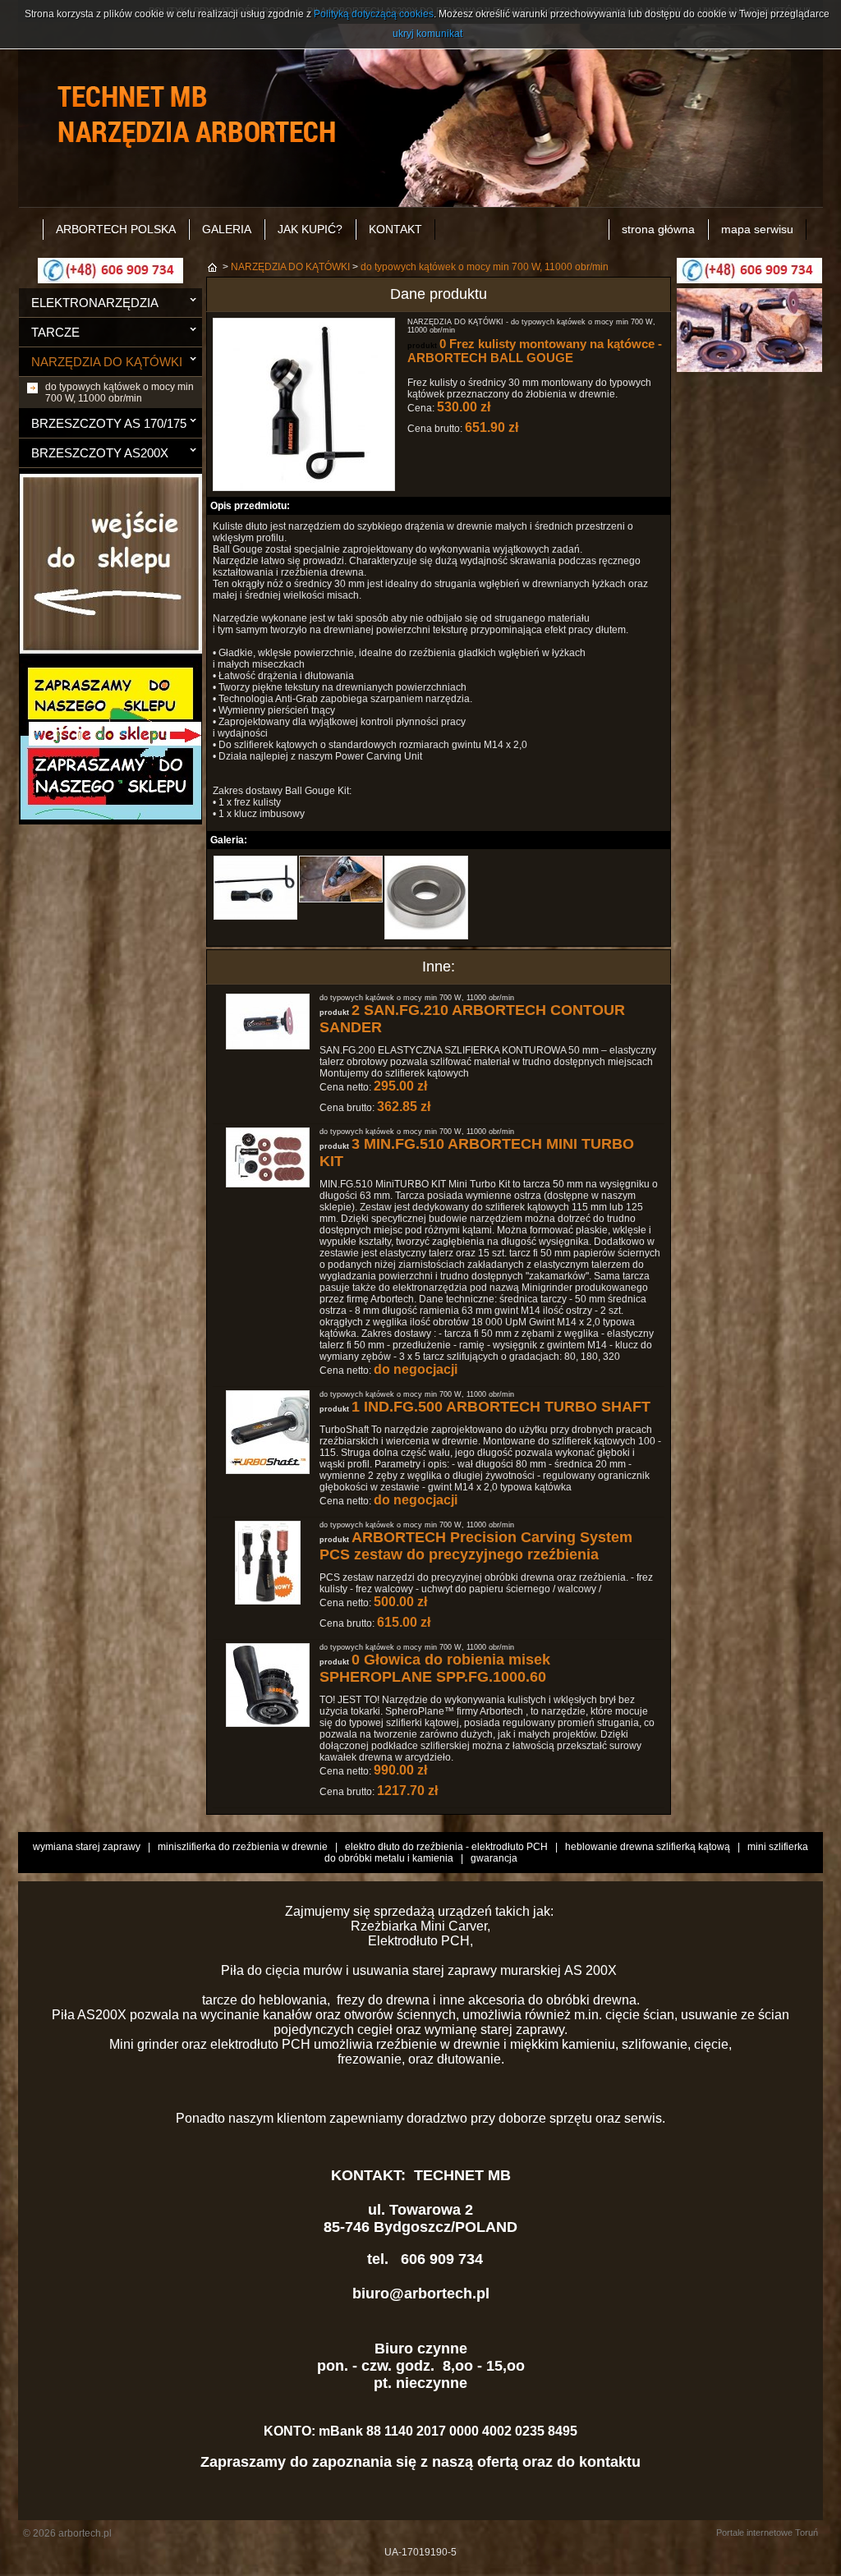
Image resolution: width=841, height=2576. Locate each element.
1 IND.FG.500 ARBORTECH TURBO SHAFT (501, 1407)
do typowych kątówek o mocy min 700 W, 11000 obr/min (119, 393)
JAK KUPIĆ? (310, 229)
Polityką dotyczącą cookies (374, 14)
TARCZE (55, 332)
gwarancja (494, 1858)
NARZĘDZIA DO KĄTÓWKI (107, 362)
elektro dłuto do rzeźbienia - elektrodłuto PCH (446, 1847)
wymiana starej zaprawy (87, 1847)
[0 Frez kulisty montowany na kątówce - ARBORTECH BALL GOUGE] (304, 488)
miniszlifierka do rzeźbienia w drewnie (243, 1847)
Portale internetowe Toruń (767, 2532)
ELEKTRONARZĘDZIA (95, 303)
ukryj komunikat (427, 34)
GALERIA (227, 229)
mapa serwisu (757, 229)
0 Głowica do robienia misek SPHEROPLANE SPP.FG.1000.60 (435, 1668)
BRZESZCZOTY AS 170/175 (109, 423)
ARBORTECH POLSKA (116, 229)
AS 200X (592, 1970)
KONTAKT (395, 229)
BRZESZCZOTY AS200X (100, 453)
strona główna (658, 229)
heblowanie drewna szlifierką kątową (648, 1847)
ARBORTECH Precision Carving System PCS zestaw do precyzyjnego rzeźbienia (476, 1546)
